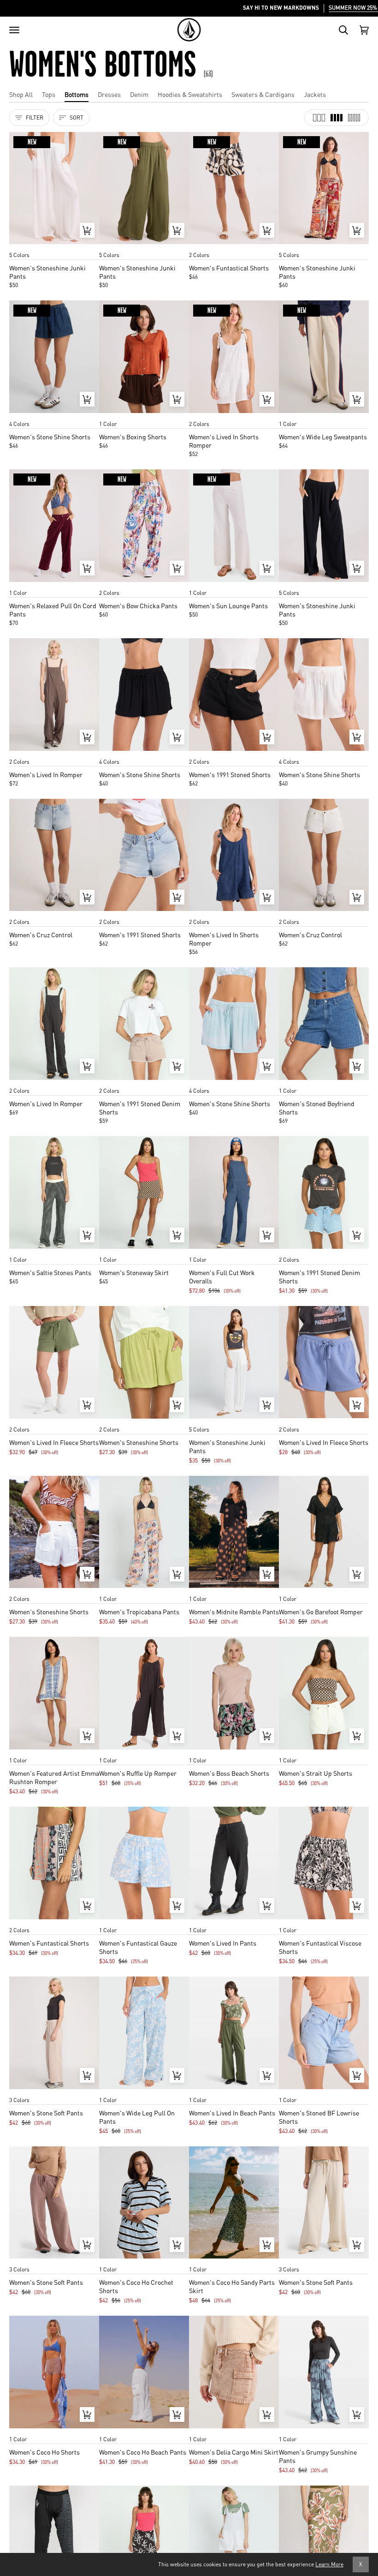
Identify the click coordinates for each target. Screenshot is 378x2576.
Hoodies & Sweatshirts (190, 94)
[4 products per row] (337, 118)
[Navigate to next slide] (91, 246)
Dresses (109, 94)
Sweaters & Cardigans (263, 94)
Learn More (329, 2564)
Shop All (21, 94)
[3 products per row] (319, 118)
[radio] (19, 246)
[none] (54, 246)
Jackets (315, 94)
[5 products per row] (354, 118)
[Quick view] (87, 230)
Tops (49, 94)
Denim (139, 94)
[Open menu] (14, 30)
